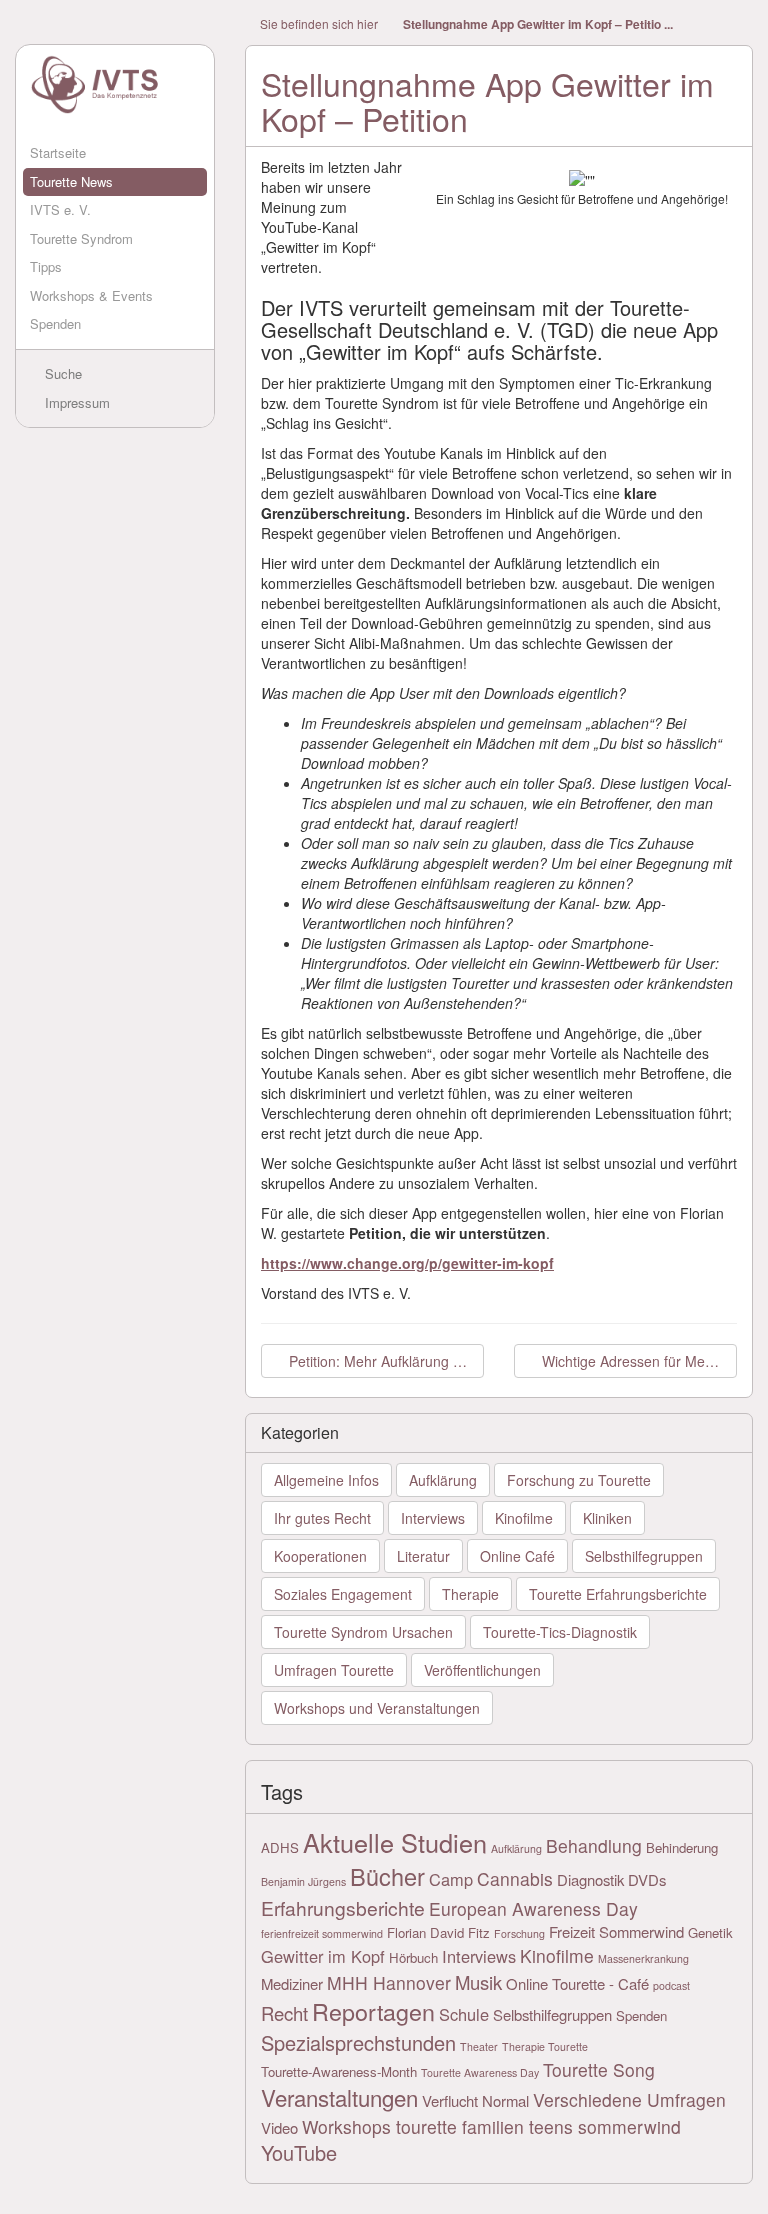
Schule (464, 2014)
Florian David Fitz (438, 1932)
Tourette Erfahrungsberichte (618, 1594)
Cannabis (515, 1878)
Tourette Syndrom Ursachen (363, 1632)
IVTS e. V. (60, 209)
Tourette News (71, 181)
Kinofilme (524, 1518)
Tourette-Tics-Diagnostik (560, 1632)
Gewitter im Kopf (323, 1956)
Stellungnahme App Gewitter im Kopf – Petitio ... (538, 24)
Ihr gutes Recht (322, 1518)
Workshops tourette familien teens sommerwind (491, 2126)
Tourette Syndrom (81, 238)
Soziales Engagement (343, 1594)
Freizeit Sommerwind (616, 1931)
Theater (479, 2046)
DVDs (647, 1879)
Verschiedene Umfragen (629, 2099)
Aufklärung (443, 1480)
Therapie (470, 1594)
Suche (61, 373)
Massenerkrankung (643, 1958)
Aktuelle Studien (395, 1842)
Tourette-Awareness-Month (339, 2071)
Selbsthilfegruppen (644, 1556)
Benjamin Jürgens (303, 1881)
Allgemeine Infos (326, 1480)
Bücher (387, 1876)
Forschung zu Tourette (579, 1480)
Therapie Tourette (545, 2046)
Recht (284, 2013)
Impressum (75, 402)
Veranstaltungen (339, 2097)
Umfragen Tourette (334, 1670)
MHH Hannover (389, 1982)
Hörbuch (413, 1957)
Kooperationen (320, 1556)
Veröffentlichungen (482, 1670)
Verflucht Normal (475, 2100)
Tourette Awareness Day (480, 2072)
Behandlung (594, 1845)
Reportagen (373, 2011)
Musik (478, 1982)
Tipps (46, 266)
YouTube (299, 2152)
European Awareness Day (533, 1908)
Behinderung (682, 1847)
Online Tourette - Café (577, 1983)
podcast (671, 1985)
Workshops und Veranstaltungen (377, 1708)
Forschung (519, 1933)
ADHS (280, 1847)
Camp (451, 1879)
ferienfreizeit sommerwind (322, 1933)
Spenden (55, 323)
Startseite (58, 152)
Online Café (517, 1556)
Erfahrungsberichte (343, 1907)
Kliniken (607, 1518)
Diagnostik (590, 1879)
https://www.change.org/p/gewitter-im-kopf (407, 1263)
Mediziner (292, 1983)
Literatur (423, 1556)
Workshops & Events (91, 295)
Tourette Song (599, 2069)
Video (279, 2127)
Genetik (710, 1932)
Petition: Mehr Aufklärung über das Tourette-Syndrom (384, 1361)
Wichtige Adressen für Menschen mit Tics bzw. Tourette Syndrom (637, 1361)
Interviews (433, 1518)
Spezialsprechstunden (358, 2042)
